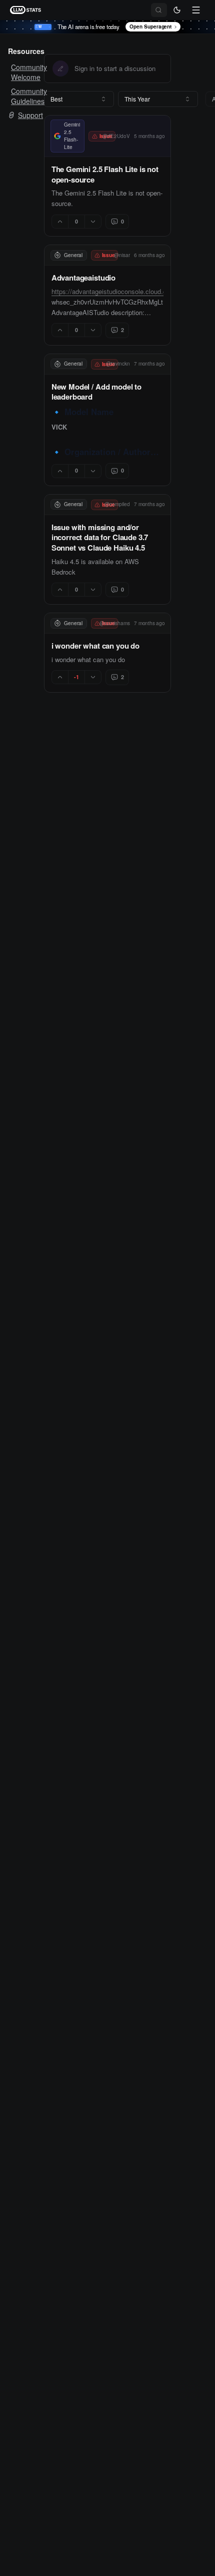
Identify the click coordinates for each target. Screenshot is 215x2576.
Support (30, 115)
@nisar (122, 255)
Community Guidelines (19, 96)
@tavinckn (118, 364)
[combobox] (79, 99)
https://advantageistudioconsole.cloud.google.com (124, 291)
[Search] (159, 10)
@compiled (117, 504)
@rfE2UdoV (116, 136)
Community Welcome (19, 72)
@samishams (115, 623)
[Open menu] (196, 10)
